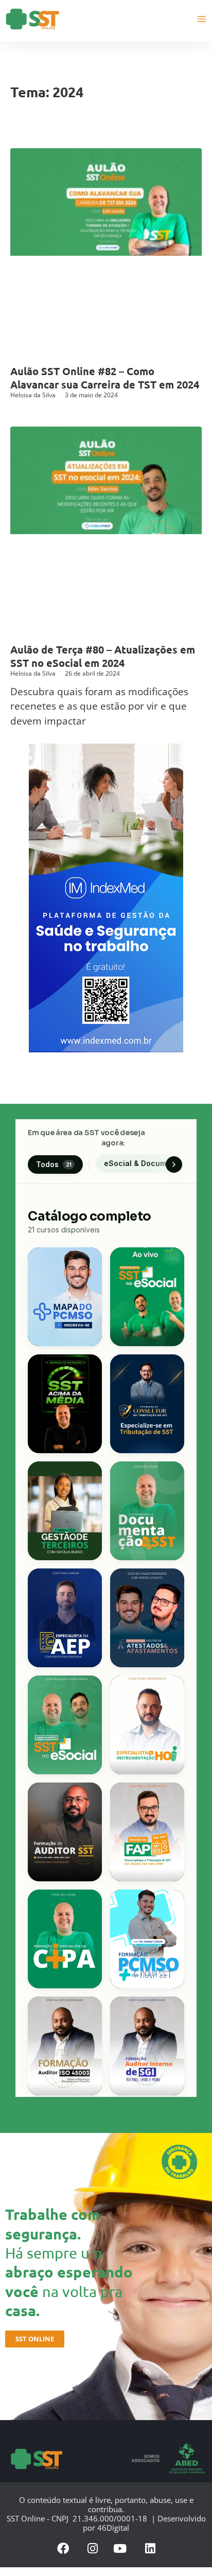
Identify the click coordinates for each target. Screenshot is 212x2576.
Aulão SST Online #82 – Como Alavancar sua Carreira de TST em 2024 (105, 378)
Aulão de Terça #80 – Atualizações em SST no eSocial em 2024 (103, 656)
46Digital (113, 2528)
